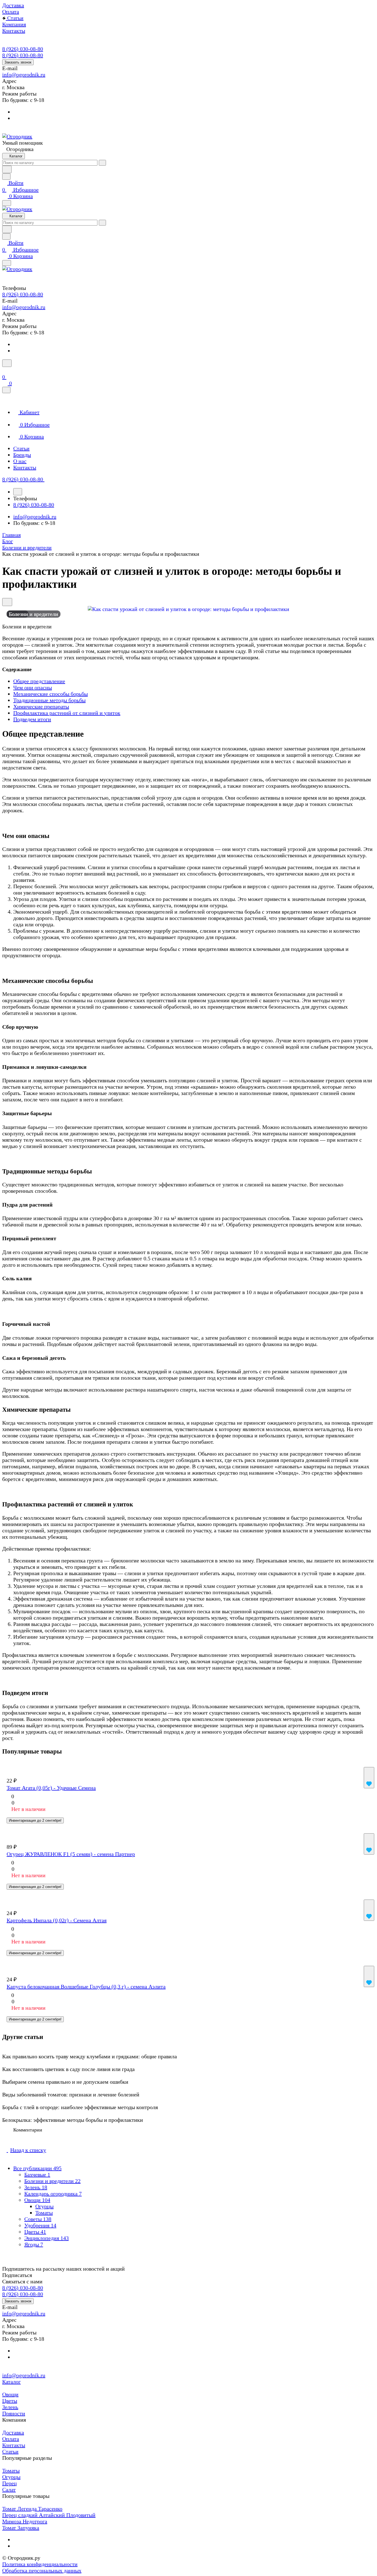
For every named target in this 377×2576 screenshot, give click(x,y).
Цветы (10, 2401)
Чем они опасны (33, 687)
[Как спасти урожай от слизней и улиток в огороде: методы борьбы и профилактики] (189, 609)
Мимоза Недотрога (25, 2521)
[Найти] (7, 169)
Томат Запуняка (21, 2528)
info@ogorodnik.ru (24, 75)
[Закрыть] (6, 390)
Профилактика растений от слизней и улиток (67, 713)
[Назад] (18, 492)
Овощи (10, 2394)
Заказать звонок (18, 62)
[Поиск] (7, 363)
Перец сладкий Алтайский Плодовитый (49, 2515)
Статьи (10, 2451)
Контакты (14, 2445)
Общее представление (39, 681)
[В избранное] (369, 1778)
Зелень (10, 2407)
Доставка (13, 2432)
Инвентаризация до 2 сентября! (35, 1820)
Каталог (11, 2382)
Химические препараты (41, 707)
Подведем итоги (32, 719)
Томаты (44, 2213)
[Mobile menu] (7, 263)
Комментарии (28, 2130)
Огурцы (44, 2206)
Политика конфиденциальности (40, 2564)
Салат (9, 2490)
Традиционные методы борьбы (49, 700)
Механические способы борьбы (51, 694)
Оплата (11, 2439)
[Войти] (5, 370)
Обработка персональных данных (42, 2570)
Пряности (14, 2413)
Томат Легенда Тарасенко (32, 2509)
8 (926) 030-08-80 (23, 49)
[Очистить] (102, 163)
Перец (10, 2483)
